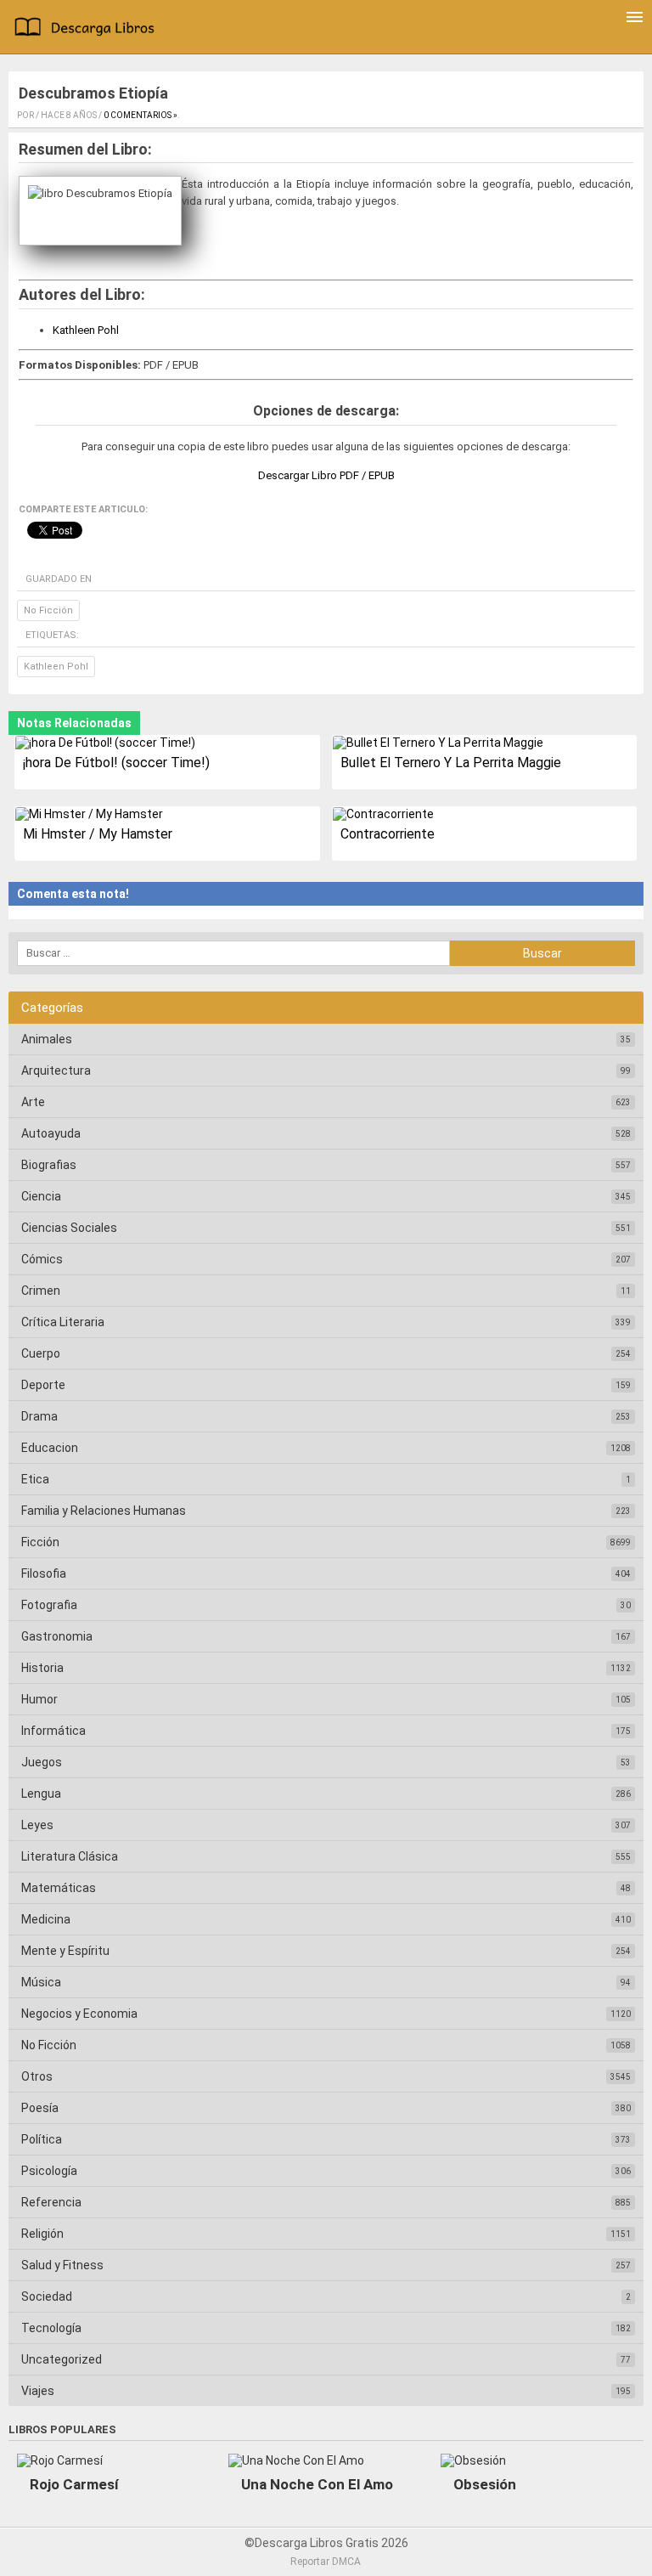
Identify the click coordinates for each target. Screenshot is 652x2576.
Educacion (50, 1448)
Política (42, 2139)
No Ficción (48, 610)
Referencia (51, 2202)
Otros (37, 2076)
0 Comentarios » (141, 115)
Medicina (46, 1919)
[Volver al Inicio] (88, 29)
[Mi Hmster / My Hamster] (167, 814)
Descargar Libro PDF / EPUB (326, 475)
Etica (35, 1479)
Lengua (41, 1794)
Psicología (49, 2171)
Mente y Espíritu (65, 1951)
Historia (42, 1668)
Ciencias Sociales (69, 1228)
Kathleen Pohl (86, 330)
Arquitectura (56, 1071)
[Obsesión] (473, 2460)
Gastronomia (57, 1636)
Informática (53, 1731)
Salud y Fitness (62, 2265)
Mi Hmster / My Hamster (98, 834)
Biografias (49, 1165)
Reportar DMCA (326, 2562)
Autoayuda (51, 1133)
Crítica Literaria (63, 1322)
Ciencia (41, 1196)
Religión (42, 2234)
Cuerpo (41, 1353)
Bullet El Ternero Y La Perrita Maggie (451, 763)
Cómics (42, 1259)
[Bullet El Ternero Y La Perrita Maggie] (484, 743)
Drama (39, 1416)
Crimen (41, 1291)
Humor (39, 1699)
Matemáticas (59, 1888)
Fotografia (49, 1605)
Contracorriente (388, 834)
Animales (47, 1039)
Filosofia (44, 1573)
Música (41, 1982)
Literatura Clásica (70, 1856)
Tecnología (51, 2328)
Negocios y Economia (79, 2014)
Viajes (38, 2391)
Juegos (42, 1762)
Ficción (40, 1542)
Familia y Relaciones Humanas (104, 1511)
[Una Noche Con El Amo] (296, 2460)
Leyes (37, 1825)
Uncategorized (62, 2359)
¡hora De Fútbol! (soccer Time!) (116, 763)
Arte (33, 1102)
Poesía (40, 2108)
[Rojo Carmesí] (60, 2460)
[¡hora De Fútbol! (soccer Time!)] (167, 743)
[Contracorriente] (484, 814)
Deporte (43, 1385)
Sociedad (47, 2296)
